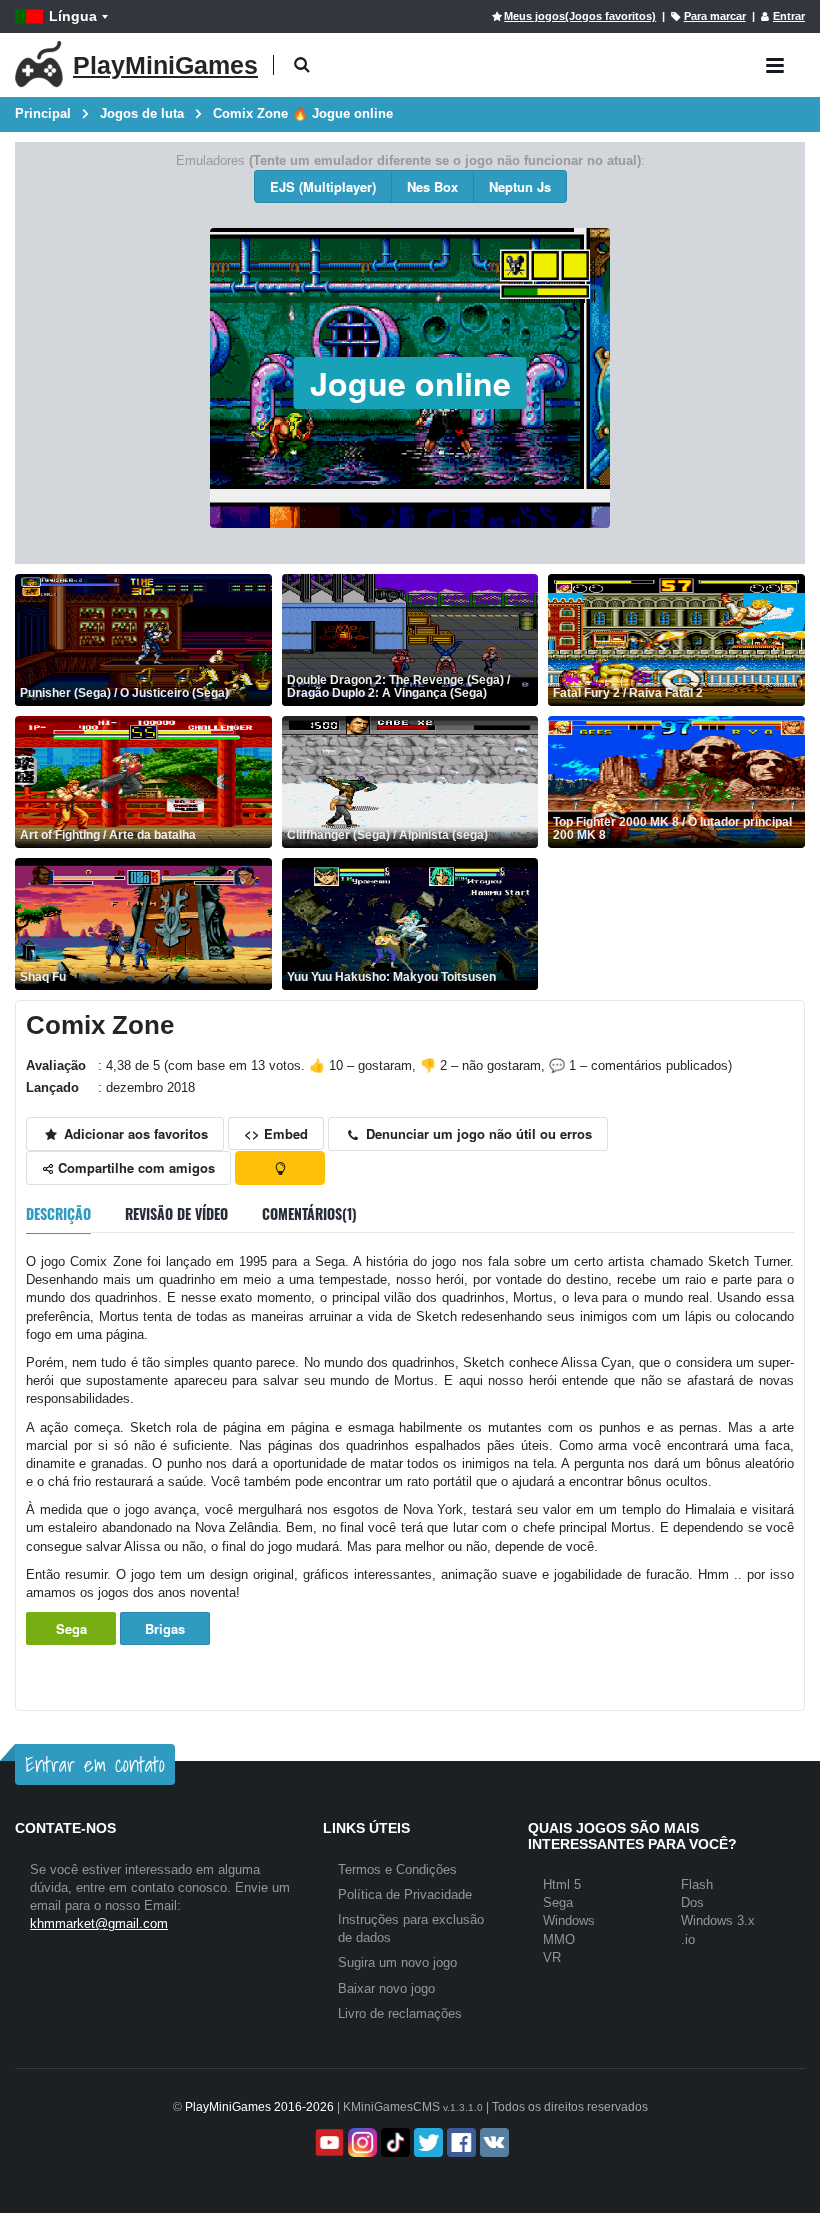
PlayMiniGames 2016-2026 (259, 2107)
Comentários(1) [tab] (309, 1213)
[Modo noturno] (280, 1168)
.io (688, 1939)
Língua (73, 16)
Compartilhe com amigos (134, 1167)
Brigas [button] (165, 1628)
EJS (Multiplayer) (323, 186)
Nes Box (432, 186)
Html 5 (562, 1884)
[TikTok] (393, 2142)
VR (552, 1957)
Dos (692, 1902)
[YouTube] (327, 2142)
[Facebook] (459, 2142)
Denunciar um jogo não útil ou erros (477, 1133)
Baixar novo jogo (386, 1988)
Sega (71, 1628)
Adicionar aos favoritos (134, 1133)
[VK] (492, 2142)
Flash (697, 1884)
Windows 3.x (718, 1920)
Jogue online (410, 383)
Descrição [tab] (58, 1213)
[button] (301, 65)
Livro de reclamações (400, 2013)
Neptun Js (520, 186)
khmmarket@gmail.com (99, 1923)
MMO (559, 1939)
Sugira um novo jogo (397, 1962)
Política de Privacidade (405, 1894)
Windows (569, 1920)
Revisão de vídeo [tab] (176, 1213)
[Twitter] (426, 2142)
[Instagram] (360, 2142)
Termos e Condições (397, 1869)
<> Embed (276, 1133)
